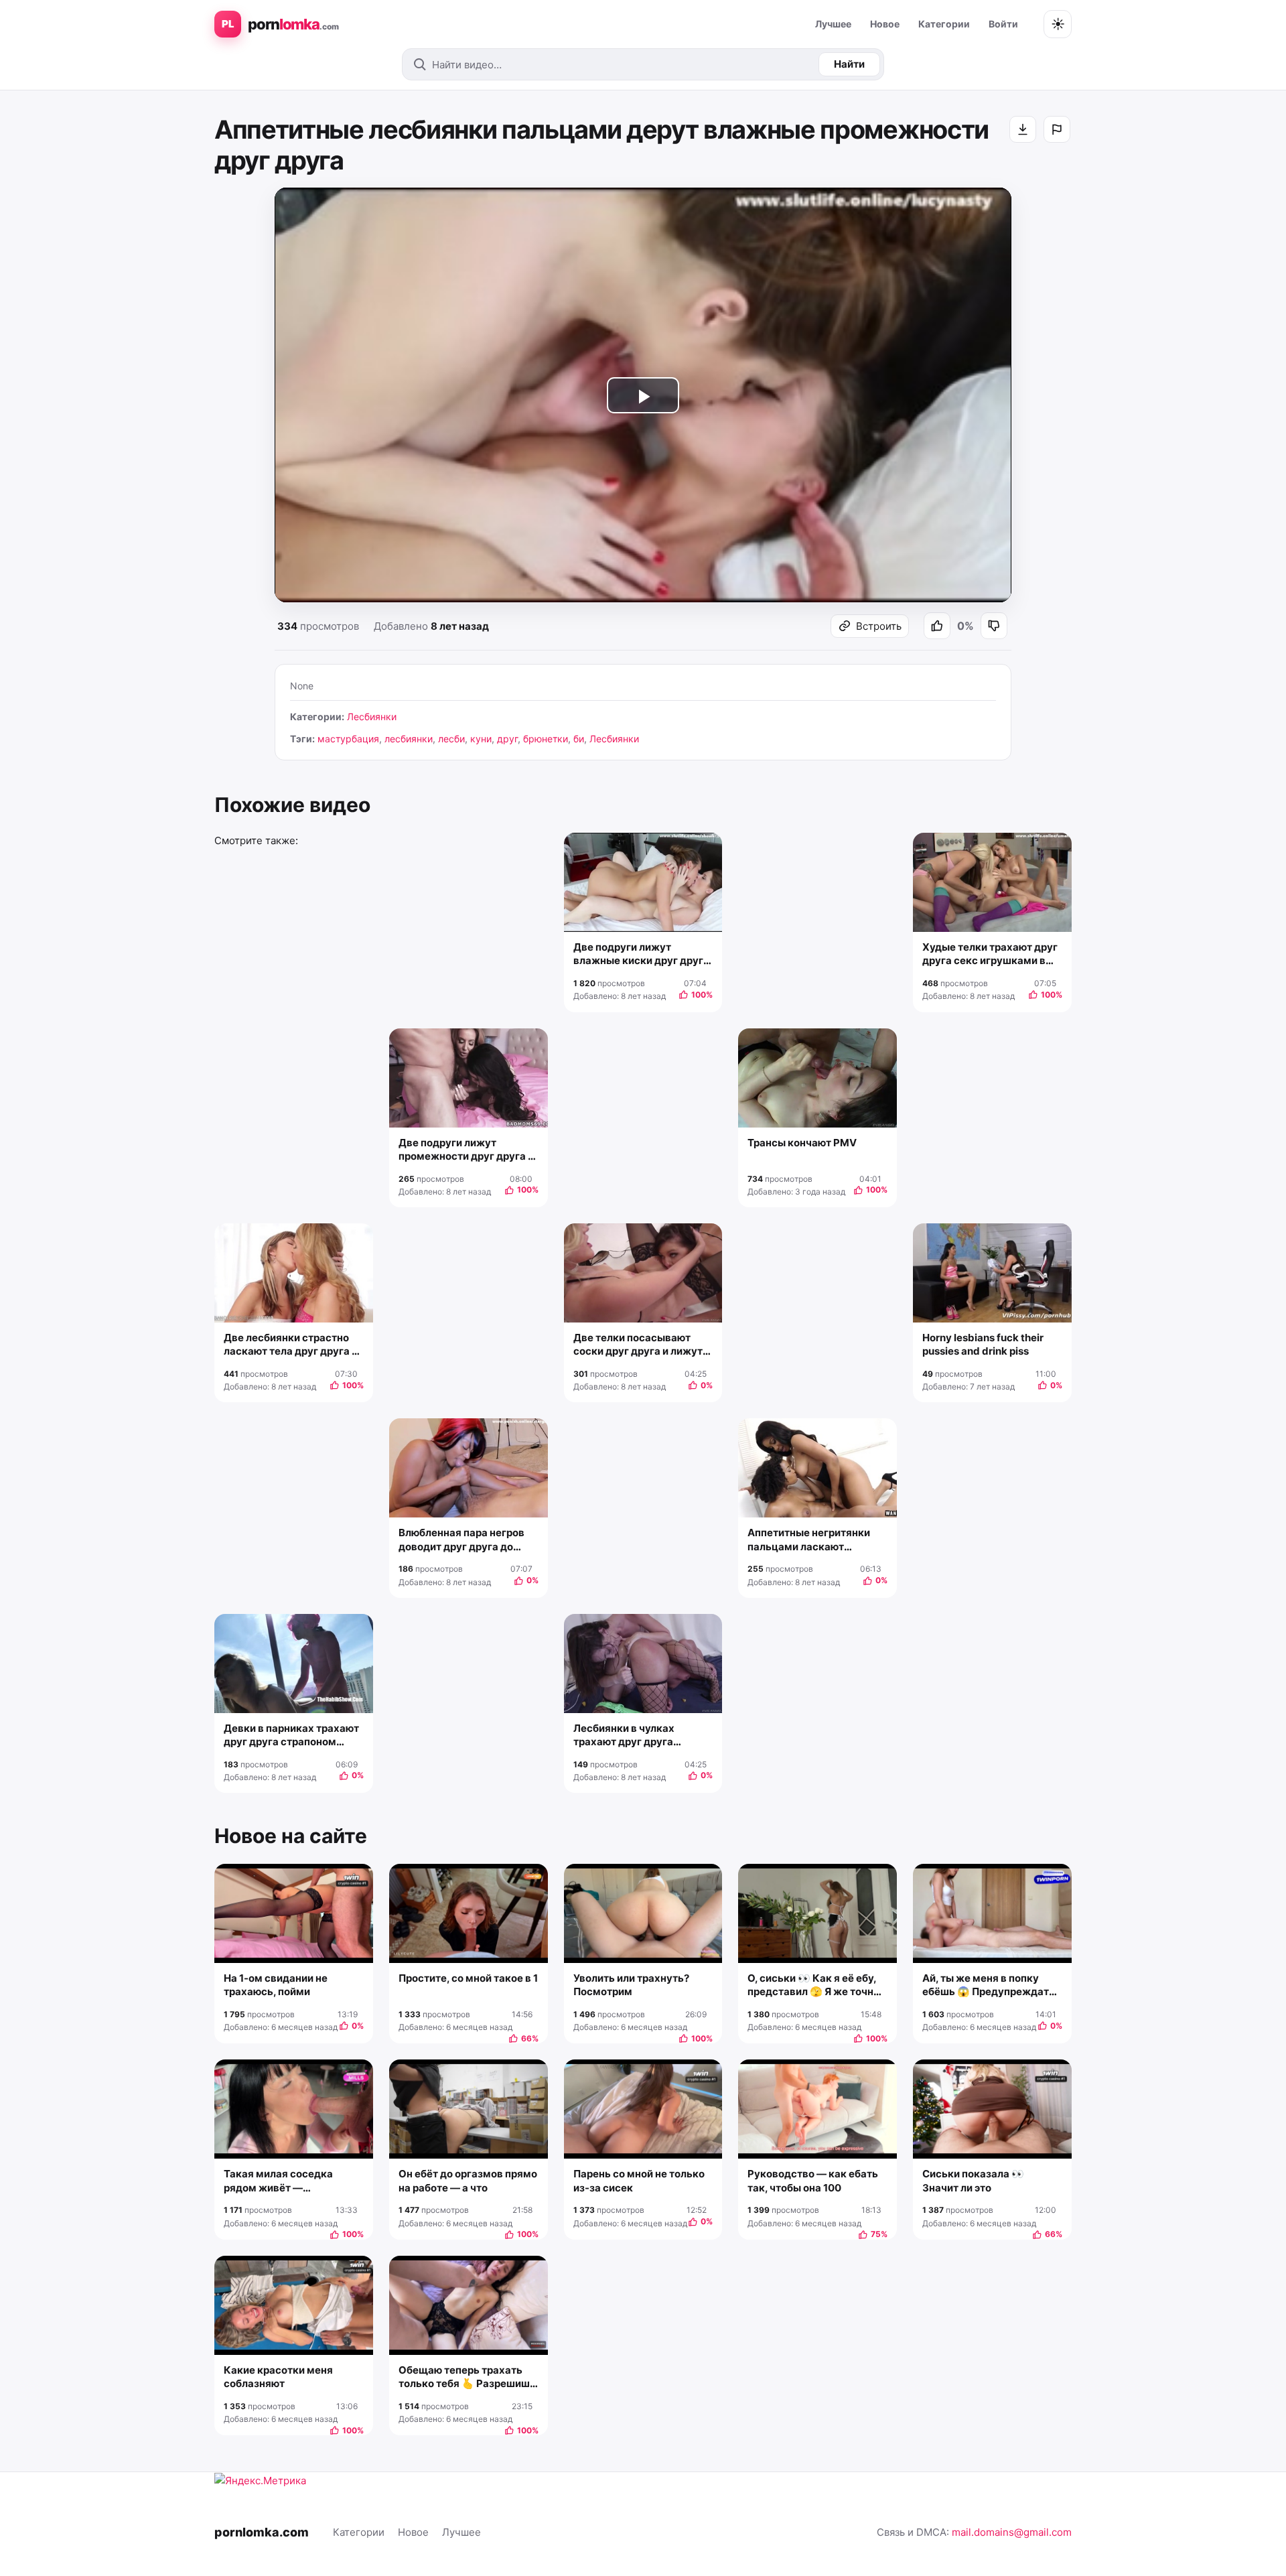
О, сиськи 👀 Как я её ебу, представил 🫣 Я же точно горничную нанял (813, 1985)
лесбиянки (409, 739)
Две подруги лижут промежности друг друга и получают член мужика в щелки (466, 1150)
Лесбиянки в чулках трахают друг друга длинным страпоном (626, 1736)
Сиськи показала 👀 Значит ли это (973, 2180)
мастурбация (348, 739)
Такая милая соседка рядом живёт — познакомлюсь (278, 2181)
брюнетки (546, 739)
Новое (885, 24)
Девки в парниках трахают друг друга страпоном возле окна (291, 1736)
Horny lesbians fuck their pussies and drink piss (983, 1344)
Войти (1003, 24)
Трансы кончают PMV (802, 1143)
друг (507, 739)
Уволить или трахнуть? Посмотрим (631, 1985)
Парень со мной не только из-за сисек (639, 2180)
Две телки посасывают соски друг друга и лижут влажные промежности (638, 1345)
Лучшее (833, 24)
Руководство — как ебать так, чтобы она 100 (813, 2180)
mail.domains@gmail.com (1012, 2532)
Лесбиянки (372, 717)
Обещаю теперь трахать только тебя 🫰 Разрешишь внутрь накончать (467, 2377)
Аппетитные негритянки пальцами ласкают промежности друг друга (811, 1540)
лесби (451, 739)
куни (481, 739)
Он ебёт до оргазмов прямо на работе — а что (468, 2180)
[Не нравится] (994, 626)
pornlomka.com (262, 2532)
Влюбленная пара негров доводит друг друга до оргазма (461, 1540)
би (579, 739)
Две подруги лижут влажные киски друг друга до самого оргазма (641, 954)
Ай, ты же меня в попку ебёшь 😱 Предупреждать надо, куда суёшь (989, 1985)
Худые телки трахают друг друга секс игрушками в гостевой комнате (990, 954)
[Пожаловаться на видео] (1057, 129)
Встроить (879, 626)
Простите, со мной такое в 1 (468, 1978)
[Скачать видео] (1023, 129)
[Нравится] (937, 626)
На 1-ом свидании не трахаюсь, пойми (276, 1985)
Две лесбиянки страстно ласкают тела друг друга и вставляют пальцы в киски (292, 1345)
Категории (944, 24)
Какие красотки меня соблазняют (278, 2377)
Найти (849, 64)
